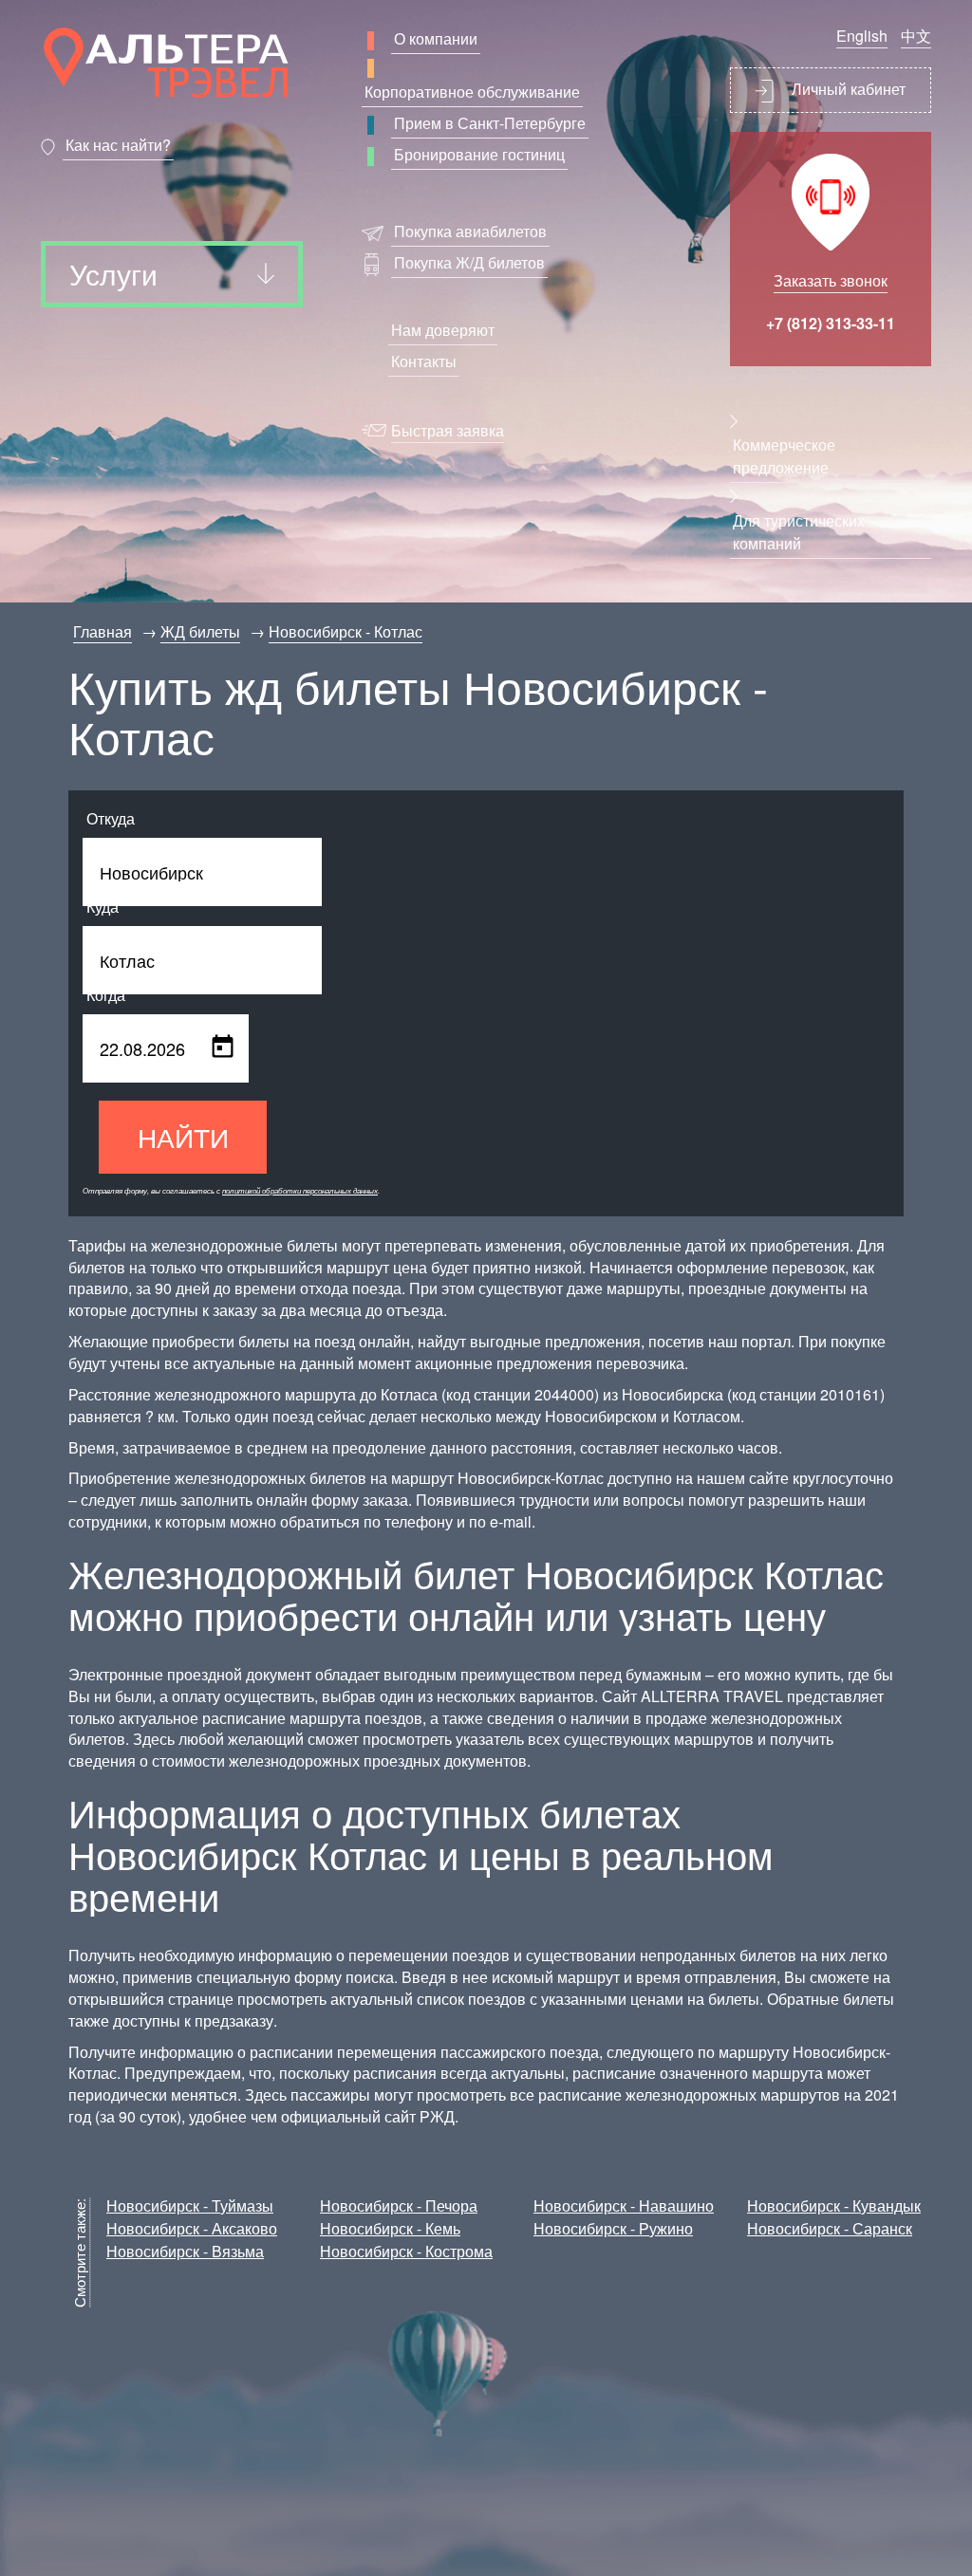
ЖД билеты (200, 631)
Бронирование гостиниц (479, 154)
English (862, 36)
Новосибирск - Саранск (830, 2228)
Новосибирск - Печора (399, 2205)
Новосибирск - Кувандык (834, 2205)
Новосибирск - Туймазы (190, 2205)
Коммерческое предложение (784, 456)
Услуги (113, 274)
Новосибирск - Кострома (406, 2251)
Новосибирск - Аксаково (192, 2228)
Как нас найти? (118, 145)
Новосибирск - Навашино (624, 2205)
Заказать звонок (831, 280)
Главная (103, 631)
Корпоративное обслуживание (472, 92)
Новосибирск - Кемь (390, 2228)
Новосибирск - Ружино (613, 2228)
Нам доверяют (443, 330)
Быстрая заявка (448, 430)
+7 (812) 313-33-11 (831, 323)
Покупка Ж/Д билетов (469, 262)
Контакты (424, 361)
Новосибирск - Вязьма (185, 2251)
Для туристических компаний (799, 532)
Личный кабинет (847, 89)
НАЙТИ (183, 1137)
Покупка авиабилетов (470, 231)
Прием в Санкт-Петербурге (490, 123)
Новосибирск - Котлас (346, 631)
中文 (916, 36)
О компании (436, 38)
